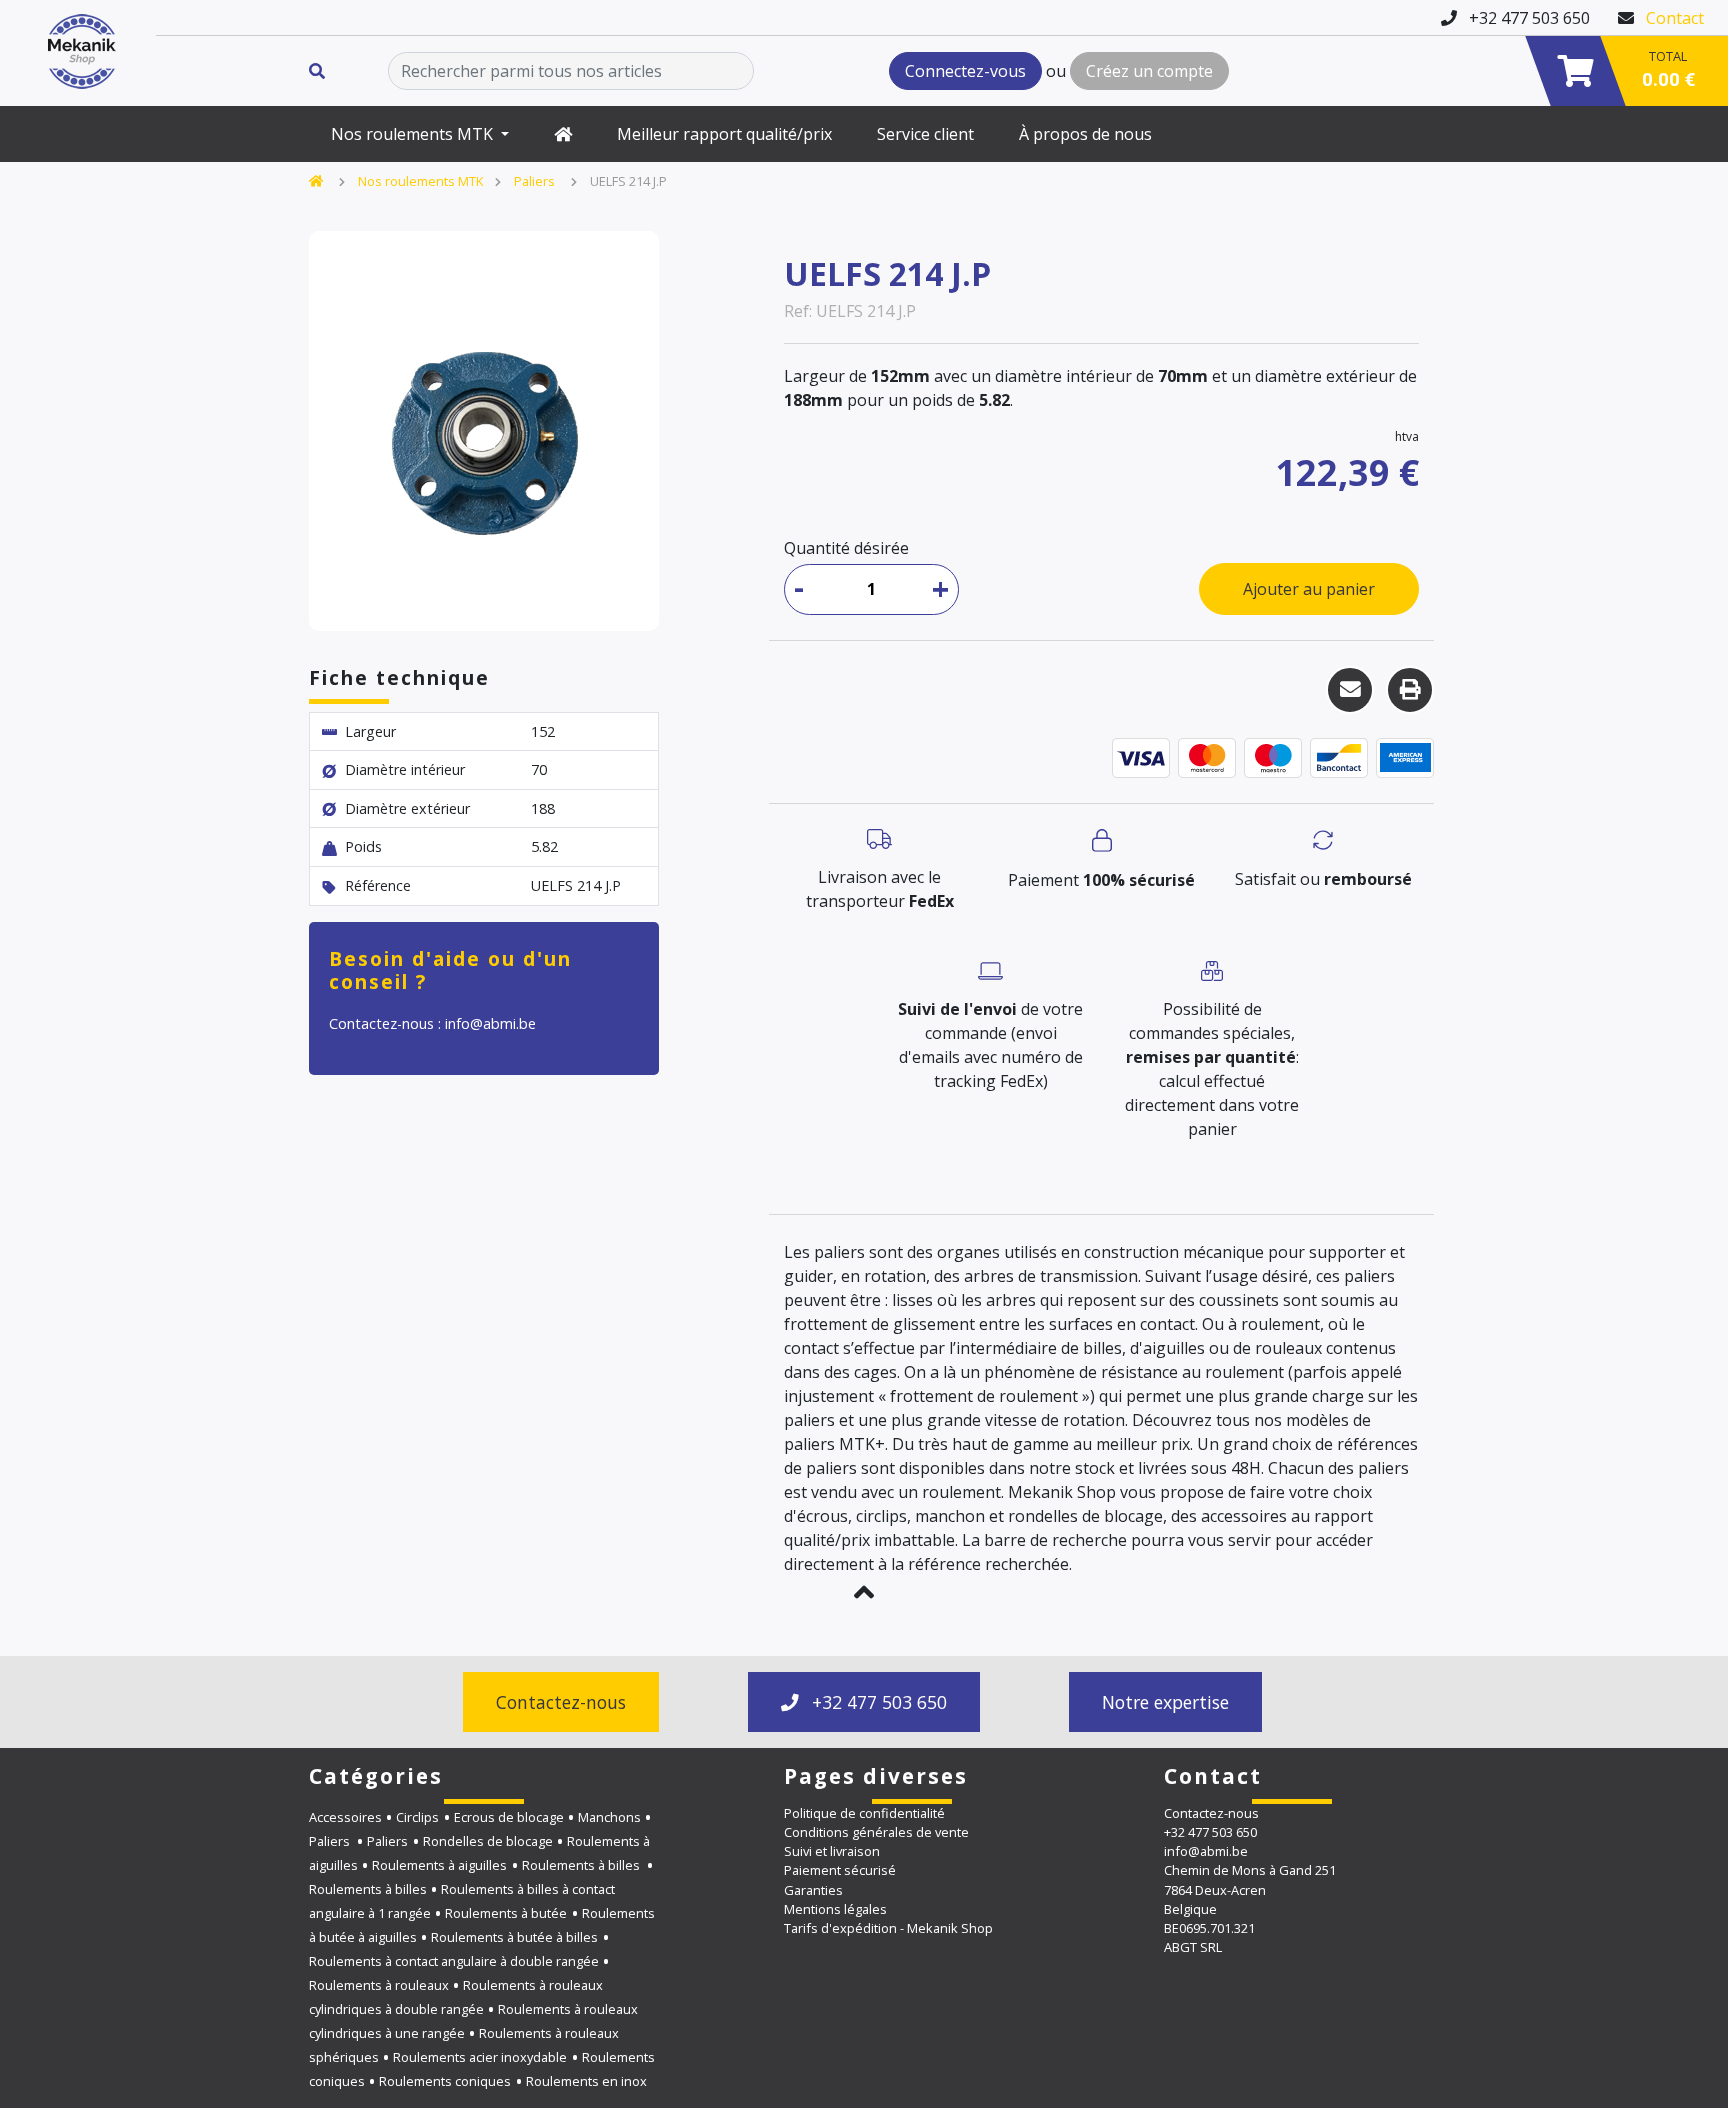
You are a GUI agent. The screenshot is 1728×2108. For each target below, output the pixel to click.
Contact (1675, 18)
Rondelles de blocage (488, 1841)
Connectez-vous (965, 71)
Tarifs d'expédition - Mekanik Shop (888, 1928)
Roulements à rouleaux (379, 1985)
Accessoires (345, 1817)
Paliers (536, 181)
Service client (925, 134)
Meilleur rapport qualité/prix (724, 134)
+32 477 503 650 (877, 1702)
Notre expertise (1165, 1702)
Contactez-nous (561, 1702)
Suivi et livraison (832, 1851)
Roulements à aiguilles (439, 1865)
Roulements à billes (582, 1865)
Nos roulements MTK (414, 134)
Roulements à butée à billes (514, 1937)
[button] (864, 1592)
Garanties (813, 1890)
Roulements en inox (586, 2081)
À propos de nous (1085, 134)
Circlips (417, 1817)
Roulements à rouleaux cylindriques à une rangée (473, 2021)
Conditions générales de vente (876, 1832)
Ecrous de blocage (509, 1817)
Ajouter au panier (1309, 589)
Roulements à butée (506, 1913)
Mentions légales (835, 1909)
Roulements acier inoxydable (480, 2057)
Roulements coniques (445, 2081)
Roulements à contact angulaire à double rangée (454, 1961)
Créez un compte (1149, 71)
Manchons (609, 1817)
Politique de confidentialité (864, 1813)
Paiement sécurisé (840, 1870)
